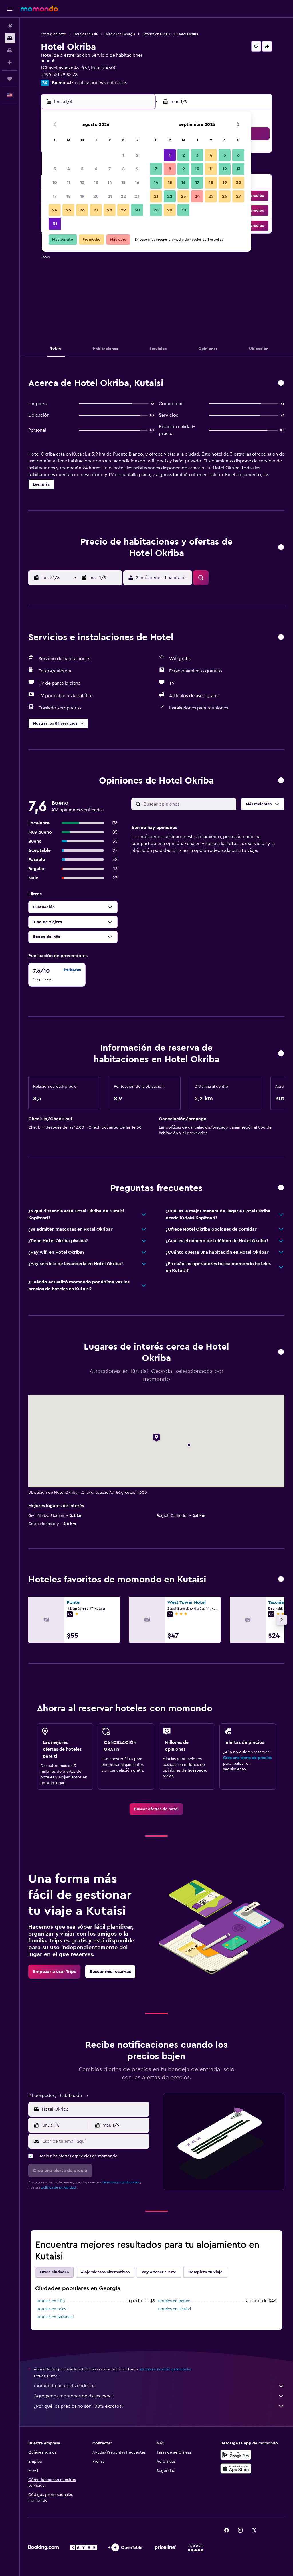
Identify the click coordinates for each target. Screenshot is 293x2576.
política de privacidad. (59, 2187)
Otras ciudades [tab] (54, 2272)
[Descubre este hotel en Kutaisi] (281, 383)
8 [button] (123, 169)
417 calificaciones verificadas (97, 83)
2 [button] (137, 155)
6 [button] (96, 169)
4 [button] (69, 169)
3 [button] (55, 169)
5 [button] (82, 169)
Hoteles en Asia (86, 34)
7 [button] (110, 169)
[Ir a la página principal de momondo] (39, 9)
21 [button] (110, 196)
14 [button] (110, 183)
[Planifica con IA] (10, 62)
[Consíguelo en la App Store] (236, 2468)
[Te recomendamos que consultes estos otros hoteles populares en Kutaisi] (281, 1579)
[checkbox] (57, 975)
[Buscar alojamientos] (10, 38)
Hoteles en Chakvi (174, 2309)
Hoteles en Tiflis (51, 2301)
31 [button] (55, 224)
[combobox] (94, 2109)
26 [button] (82, 210)
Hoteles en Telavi (52, 2309)
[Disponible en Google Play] (236, 2455)
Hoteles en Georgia (120, 34)
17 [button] (55, 196)
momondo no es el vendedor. (65, 2386)
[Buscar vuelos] (10, 26)
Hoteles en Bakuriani (55, 2317)
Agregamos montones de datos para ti (74, 2396)
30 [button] (137, 210)
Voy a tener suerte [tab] (159, 2272)
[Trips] (10, 79)
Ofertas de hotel (54, 34)
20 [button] (96, 196)
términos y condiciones (121, 2182)
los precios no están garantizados (165, 2369)
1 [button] (123, 155)
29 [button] (123, 210)
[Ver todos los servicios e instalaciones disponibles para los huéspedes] (281, 637)
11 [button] (68, 183)
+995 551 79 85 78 (59, 75)
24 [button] (55, 210)
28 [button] (110, 210)
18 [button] (69, 196)
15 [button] (123, 183)
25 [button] (68, 210)
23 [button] (137, 196)
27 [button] (96, 210)
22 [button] (123, 196)
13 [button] (96, 183)
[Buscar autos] (10, 50)
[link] (156, 1809)
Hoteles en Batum (174, 2301)
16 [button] (137, 183)
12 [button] (82, 183)
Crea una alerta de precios (247, 1758)
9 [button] (137, 169)
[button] (10, 9)
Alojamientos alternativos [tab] (105, 2272)
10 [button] (55, 183)
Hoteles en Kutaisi (156, 34)
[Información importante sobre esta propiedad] (281, 1054)
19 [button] (82, 196)
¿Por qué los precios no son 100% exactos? (79, 2406)
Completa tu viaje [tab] (205, 2272)
